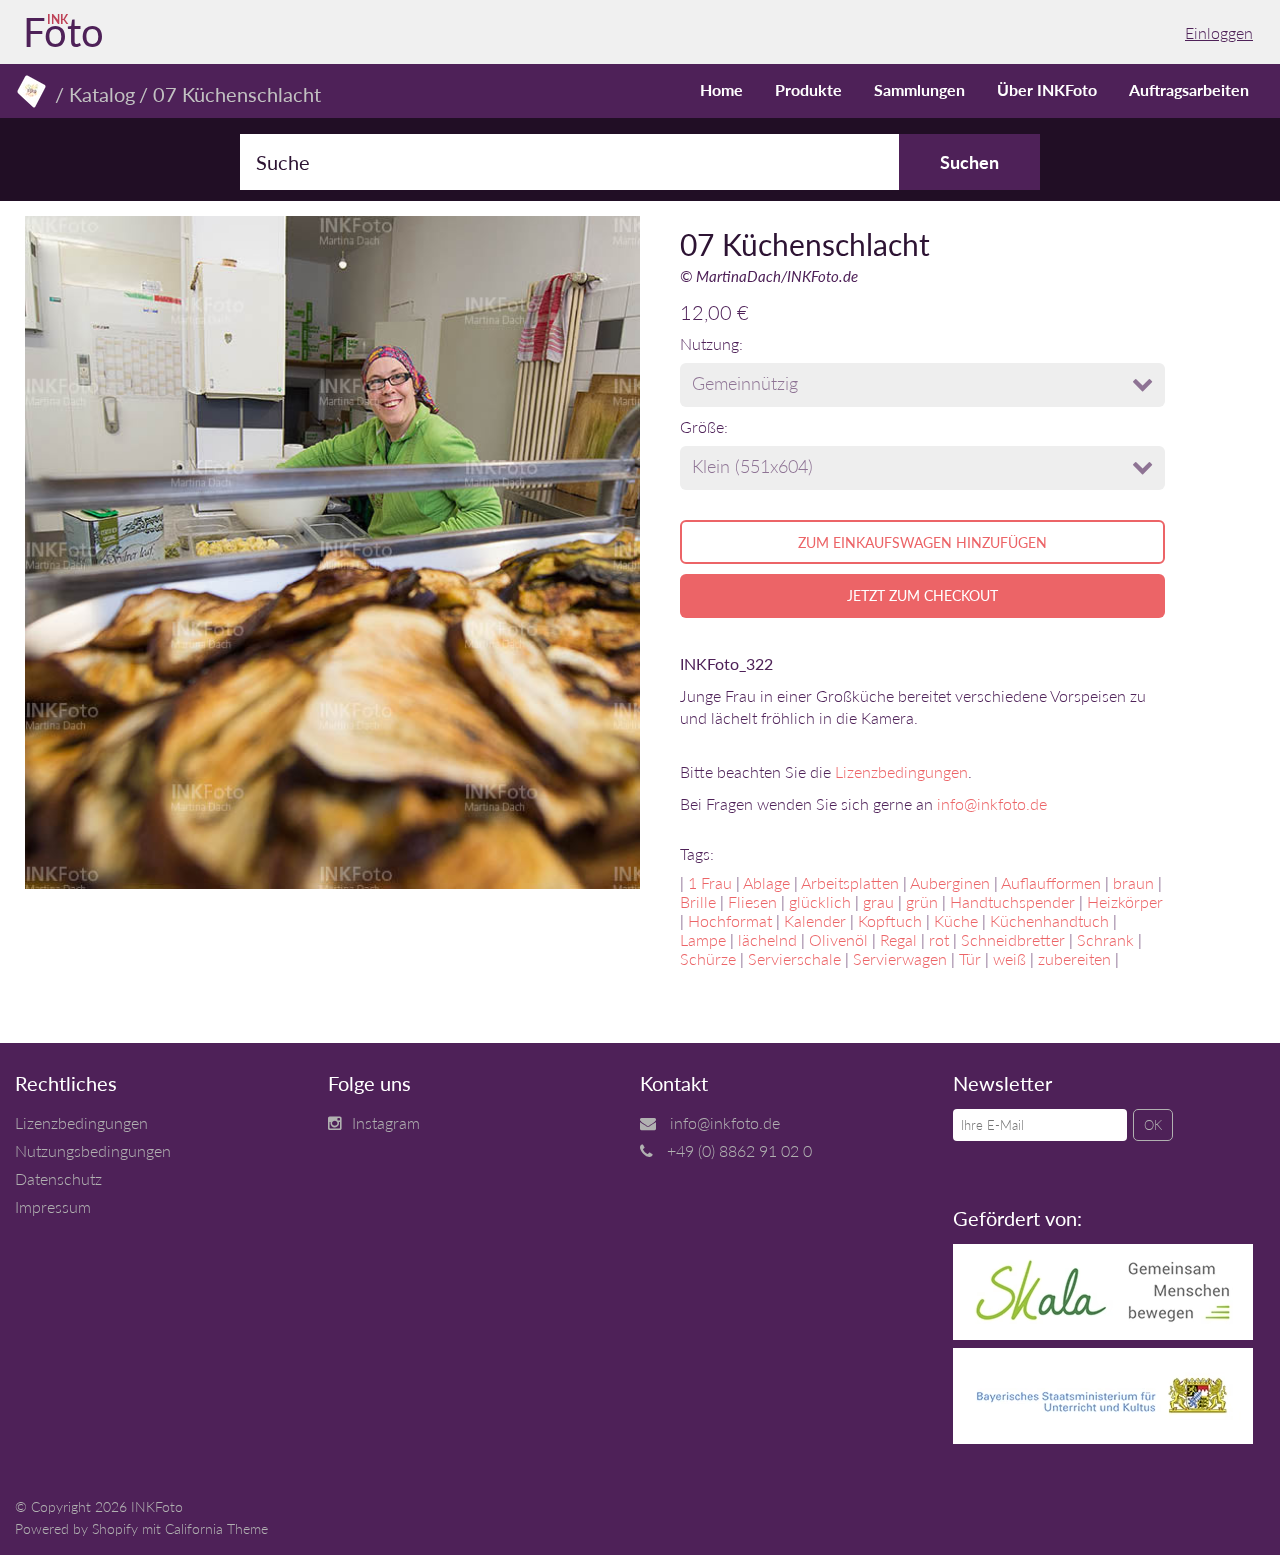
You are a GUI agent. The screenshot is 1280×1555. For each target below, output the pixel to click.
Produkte (808, 89)
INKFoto (157, 1506)
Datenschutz (58, 1178)
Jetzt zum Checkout (922, 595)
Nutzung (709, 343)
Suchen (969, 162)
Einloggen (1219, 32)
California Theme (216, 1528)
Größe (702, 426)
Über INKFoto (1047, 89)
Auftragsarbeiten (1189, 89)
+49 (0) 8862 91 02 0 (739, 1150)
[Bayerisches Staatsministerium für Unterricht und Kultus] (1103, 1437)
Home (721, 89)
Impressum (53, 1206)
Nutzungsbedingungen (93, 1150)
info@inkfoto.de (992, 803)
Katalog (102, 94)
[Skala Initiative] (1103, 1333)
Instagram (386, 1122)
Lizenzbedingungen (901, 771)
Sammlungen (919, 89)
